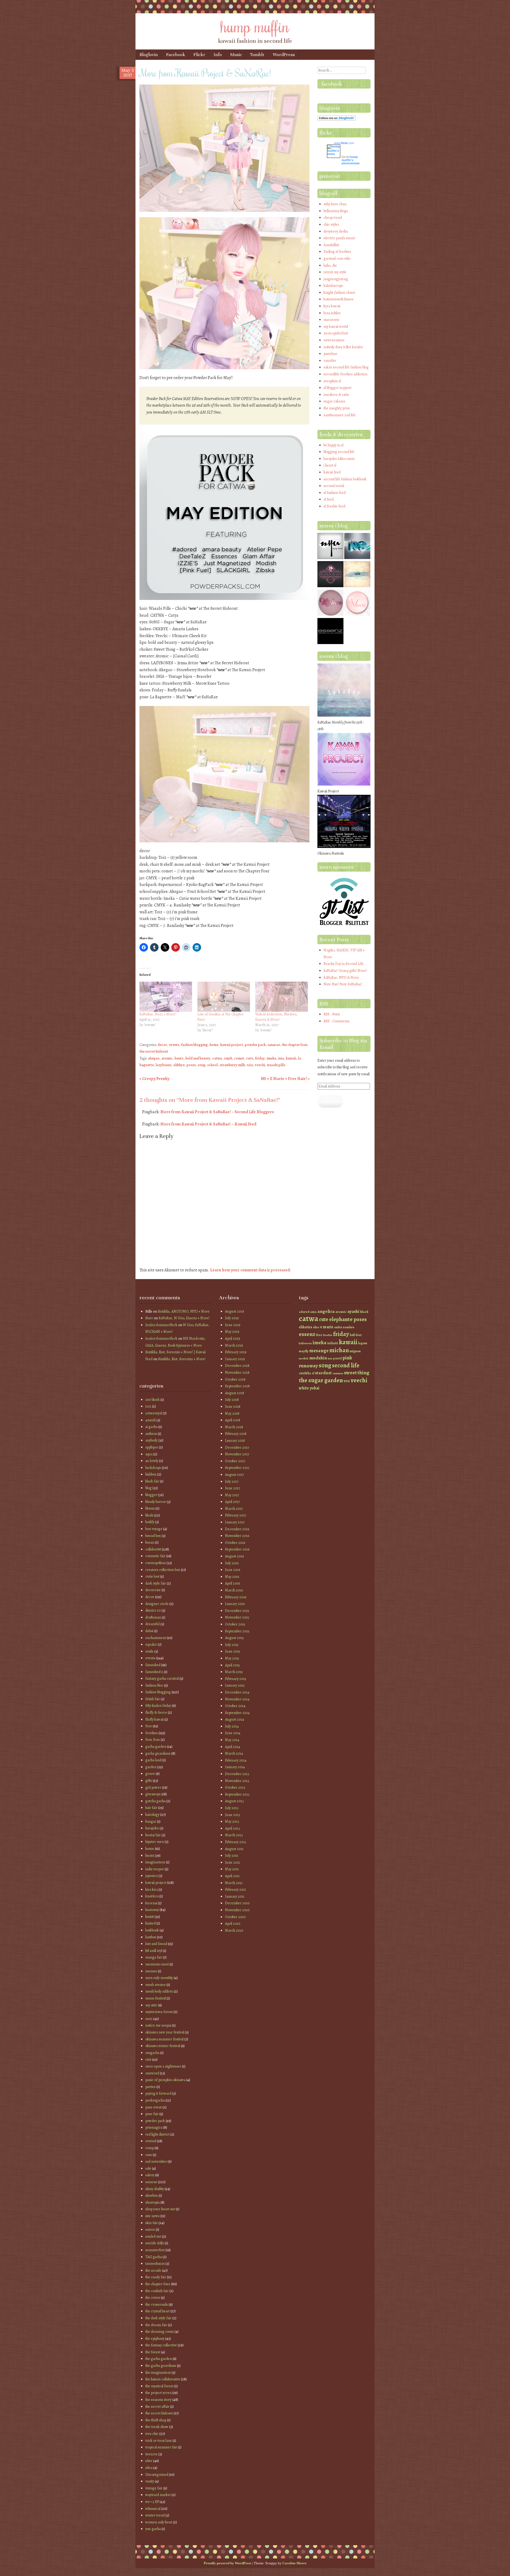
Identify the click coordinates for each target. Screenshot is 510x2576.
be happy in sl (333, 445)
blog (148, 1488)
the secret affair (157, 2407)
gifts (149, 1781)
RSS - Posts (332, 1014)
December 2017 (237, 1447)
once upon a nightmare (163, 2066)
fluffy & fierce (156, 1713)
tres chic (152, 2434)
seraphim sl (332, 381)
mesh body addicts (159, 1991)
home (214, 1045)
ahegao (154, 1058)
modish (304, 1358)
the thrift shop (156, 2420)
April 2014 (233, 1747)
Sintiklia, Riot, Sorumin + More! (182, 1359)
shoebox (152, 2195)
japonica (152, 1876)
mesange (319, 1350)
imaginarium (155, 1862)
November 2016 (237, 1536)
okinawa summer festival (164, 2039)
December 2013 (237, 1774)
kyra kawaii (332, 306)
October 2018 (235, 1379)
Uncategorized (157, 2475)
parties (150, 2087)
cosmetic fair (155, 1556)
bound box (153, 1536)
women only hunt (159, 2522)
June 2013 (233, 1815)
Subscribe (330, 1101)
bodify (150, 1522)
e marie (327, 1327)
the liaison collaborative (163, 2379)
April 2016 (232, 1583)
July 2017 (232, 1482)
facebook (332, 84)
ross (149, 2155)
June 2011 (232, 1862)
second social (334, 486)
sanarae (274, 1045)
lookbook (152, 1930)
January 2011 (235, 1896)
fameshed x (154, 1672)
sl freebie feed (334, 506)
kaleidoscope (333, 286)
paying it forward (158, 2093)
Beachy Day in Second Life (344, 964)
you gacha (153, 2529)
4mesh (150, 1420)
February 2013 (236, 1842)
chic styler (331, 224)
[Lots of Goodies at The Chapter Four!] (224, 997)
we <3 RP (152, 2502)
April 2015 (232, 1665)
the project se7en (158, 2393)
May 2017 (232, 1495)
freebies (152, 1733)
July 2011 (232, 1856)
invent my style (335, 272)
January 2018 (235, 1441)
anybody (151, 1440)
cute (250, 1058)
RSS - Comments (337, 1021)
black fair (152, 1481)
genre (150, 1774)
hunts (150, 1856)
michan (339, 1350)
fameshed (153, 1665)
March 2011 (234, 1883)
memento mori (157, 1964)
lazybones (163, 1065)
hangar (151, 1821)
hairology (152, 1815)
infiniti (333, 1343)
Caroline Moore (294, 2563)
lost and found (156, 1944)
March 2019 (234, 1345)
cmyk (228, 1058)
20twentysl (154, 1413)
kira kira (152, 1890)
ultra (149, 2468)
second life (346, 1365)
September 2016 (237, 1549)
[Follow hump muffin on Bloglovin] (337, 119)
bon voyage (154, 1529)
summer (338, 1373)
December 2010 (237, 1903)
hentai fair (153, 1835)
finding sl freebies (337, 252)
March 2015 (234, 1672)
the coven (153, 2298)
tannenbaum (155, 2264)
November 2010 (237, 1910)
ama (313, 1312)
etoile (149, 1651)
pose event (154, 2107)
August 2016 (234, 1556)
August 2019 (235, 1311)
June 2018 (233, 1407)
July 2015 (232, 1645)
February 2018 (236, 1434)
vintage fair (154, 2488)
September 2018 (237, 1386)
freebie (328, 1335)
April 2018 (233, 1420)
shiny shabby (155, 2189)
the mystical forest (159, 2386)
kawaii (291, 1058)
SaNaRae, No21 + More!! (158, 1014)
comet (239, 1058)
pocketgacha (155, 2100)
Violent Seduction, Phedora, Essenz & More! (276, 1017)
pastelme (330, 354)
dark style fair (156, 1583)
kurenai (151, 1903)
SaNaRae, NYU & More (341, 978)
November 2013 (237, 1781)
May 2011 (232, 1869)
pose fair (152, 2114)
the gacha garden (159, 2359)
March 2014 (234, 1753)
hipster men (155, 1842)
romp (150, 2148)
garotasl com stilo (337, 259)
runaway (308, 1366)
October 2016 (235, 1543)
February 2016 (236, 1597)
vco (347, 1381)
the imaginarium (158, 2373)
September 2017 (237, 1468)
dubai (149, 1631)
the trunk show (157, 2427)
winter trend (155, 2515)
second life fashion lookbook (345, 479)
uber (149, 2461)
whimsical (153, 2509)
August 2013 (234, 1801)
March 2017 (234, 1509)
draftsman (153, 1617)
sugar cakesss (334, 401)
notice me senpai (158, 2025)
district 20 (153, 1610)
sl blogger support (337, 388)
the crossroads (157, 2304)
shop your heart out (160, 2209)
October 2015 (235, 1624)
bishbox (151, 1474)
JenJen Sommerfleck (161, 1325)
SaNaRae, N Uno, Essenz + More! (184, 1318)
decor (162, 1045)
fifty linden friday (158, 1706)
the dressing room (160, 2332)
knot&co (152, 1896)
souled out (153, 2236)
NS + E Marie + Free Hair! (285, 1079)
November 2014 (237, 1699)
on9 (148, 2059)
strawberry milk (232, 1065)
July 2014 (232, 1726)
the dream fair (156, 2325)
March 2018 (234, 1427)
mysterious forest (159, 2012)
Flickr (199, 55)
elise (316, 1327)
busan (150, 1542)
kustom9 (152, 1910)
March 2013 (234, 1835)
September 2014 (237, 1713)
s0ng (201, 1065)
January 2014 (235, 1767)
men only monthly (159, 1978)
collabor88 (153, 1549)
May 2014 (232, 1740)
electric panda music (339, 238)
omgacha (152, 2053)
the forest (153, 2352)
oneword (152, 2073)
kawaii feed (332, 472)
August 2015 (234, 1638)
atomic (167, 1058)
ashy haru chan (335, 204)
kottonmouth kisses (339, 299)
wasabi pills (276, 1065)
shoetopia (152, 2202)
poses (191, 1065)
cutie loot (152, 1576)
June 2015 (233, 1651)
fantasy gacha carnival (162, 1678)
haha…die (330, 265)
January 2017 (235, 1522)
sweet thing (357, 1373)
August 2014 (235, 1719)
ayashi (353, 1311)
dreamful (152, 1624)
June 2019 (233, 1325)
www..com (344, 143)
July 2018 (232, 1400)
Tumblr (257, 55)
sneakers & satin (336, 395)
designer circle (157, 1604)
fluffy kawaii (154, 1719)
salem (150, 2175)
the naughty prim (337, 408)
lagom (363, 1343)
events (174, 1045)
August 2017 (234, 1475)
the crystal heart (158, 2311)
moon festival (156, 1998)
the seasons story (158, 2400)
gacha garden (156, 1747)
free (149, 1726)
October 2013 (235, 1787)
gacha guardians (158, 1753)
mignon (355, 1351)
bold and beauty (198, 1058)
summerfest (155, 2250)
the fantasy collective (161, 2345)
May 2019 (232, 1332)
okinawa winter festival (163, 2046)
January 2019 (235, 1359)
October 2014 (235, 1706)
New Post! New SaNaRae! (343, 984)
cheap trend (333, 218)
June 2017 (233, 1488)
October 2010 (235, 1917)
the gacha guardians (161, 2366)
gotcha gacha (155, 1801)
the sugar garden (321, 1380)
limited (150, 1923)
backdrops (153, 1468)
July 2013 (232, 1808)
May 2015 (232, 1658)
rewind (151, 2141)
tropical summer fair (161, 2447)
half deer (356, 1335)
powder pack (255, 1045)
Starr (149, 1318)
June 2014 (233, 1733)
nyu (330, 1358)
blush (149, 1515)
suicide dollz (155, 2243)
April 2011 (232, 1876)
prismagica (154, 2127)
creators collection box (163, 1570)
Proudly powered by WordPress (228, 2563)
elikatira (305, 1327)
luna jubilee (332, 313)
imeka (271, 1058)
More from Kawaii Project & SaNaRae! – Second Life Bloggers (217, 1112)
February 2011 (235, 1890)
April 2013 (232, 1828)
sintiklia (305, 1373)
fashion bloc (154, 1685)
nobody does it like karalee (343, 347)
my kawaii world (336, 327)
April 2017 (232, 1502)
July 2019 (232, 1318)
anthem (151, 1434)
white (304, 1388)
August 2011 (234, 1849)
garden (151, 1767)
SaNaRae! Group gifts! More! (345, 971)
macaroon (331, 320)
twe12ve (151, 2454)
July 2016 (232, 1563)
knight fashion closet (339, 293)
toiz (250, 1065)
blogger (151, 1495)
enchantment (156, 1638)
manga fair (154, 1957)
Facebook (176, 55)
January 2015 (235, 1685)
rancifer (330, 361)
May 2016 (232, 1577)
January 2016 (235, 1604)
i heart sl (330, 465)
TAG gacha (154, 2257)
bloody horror (156, 1502)
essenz (307, 1334)
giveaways (153, 1794)
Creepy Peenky (154, 1079)
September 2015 (237, 1631)
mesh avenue (156, 1985)
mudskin (318, 1358)
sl (313, 1373)
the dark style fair (158, 2318)
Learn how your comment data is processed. (250, 1270)
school (212, 1065)
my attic (151, 2005)
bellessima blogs (336, 211)
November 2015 (237, 1617)
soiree (150, 2230)
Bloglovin (149, 55)
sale (148, 2168)
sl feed (329, 499)
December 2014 (237, 1692)
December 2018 (237, 1366)
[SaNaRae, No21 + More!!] (166, 997)
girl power (153, 1787)
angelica (326, 1311)
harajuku (152, 1828)
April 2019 (233, 1339)
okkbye (179, 1065)
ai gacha (151, 1427)
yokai (314, 1388)
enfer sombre (344, 1327)
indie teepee (155, 1869)
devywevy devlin (336, 231)
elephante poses (348, 1319)
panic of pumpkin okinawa (165, 2080)
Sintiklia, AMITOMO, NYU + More (184, 1311)
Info (218, 55)
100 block (152, 1400)
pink (347, 1358)
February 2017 (236, 1515)
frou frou (153, 1740)
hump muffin (255, 26)
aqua (149, 1454)
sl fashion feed (335, 493)
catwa (217, 1058)
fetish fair (153, 1699)
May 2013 (232, 1821)
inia (281, 1058)
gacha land (153, 1760)
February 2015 (236, 1679)
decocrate (153, 1590)
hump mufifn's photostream (351, 160)
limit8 (150, 1917)
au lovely (152, 1461)
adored (304, 1312)
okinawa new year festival (165, 2032)
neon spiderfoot (336, 333)
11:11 (148, 1406)
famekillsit (331, 245)
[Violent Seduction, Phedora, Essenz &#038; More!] (282, 997)
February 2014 (236, 1760)
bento (179, 1058)
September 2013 (237, 1794)
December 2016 (237, 1529)
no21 (149, 2019)
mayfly (304, 1351)
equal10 (151, 1644)
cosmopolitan (156, 1563)
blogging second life (339, 452)
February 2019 (236, 1352)
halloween (305, 1343)
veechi (260, 1065)
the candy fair (156, 2277)
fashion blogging (194, 1045)
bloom (150, 1508)
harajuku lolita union (339, 459)
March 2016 (234, 1590)
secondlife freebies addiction (345, 374)
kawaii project (232, 1045)
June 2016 (233, 1570)
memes (151, 1971)
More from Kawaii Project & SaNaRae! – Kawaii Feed (208, 1124)
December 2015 (237, 1611)
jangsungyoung (336, 279)
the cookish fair (157, 2291)
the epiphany (155, 2338)
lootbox (151, 1937)
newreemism (334, 340)
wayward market (158, 2495)
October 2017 (235, 1461)
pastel (337, 1358)
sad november (156, 2161)
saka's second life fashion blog (346, 367)
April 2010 (233, 1924)
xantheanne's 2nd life (340, 415)
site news (152, 2216)
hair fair (151, 1808)
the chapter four (295, 1045)
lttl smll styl (154, 1951)
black (364, 1312)
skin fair (152, 2223)
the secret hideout (154, 1051)
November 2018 (237, 1373)
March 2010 (234, 1930)
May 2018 (232, 1413)
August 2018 (235, 1393)
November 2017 (237, 1454)
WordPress (284, 55)
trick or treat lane (159, 2441)
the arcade (153, 2270)
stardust (323, 1373)
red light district (157, 2134)
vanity (150, 2481)
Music (236, 55)
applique (152, 1447)
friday (260, 1058)
